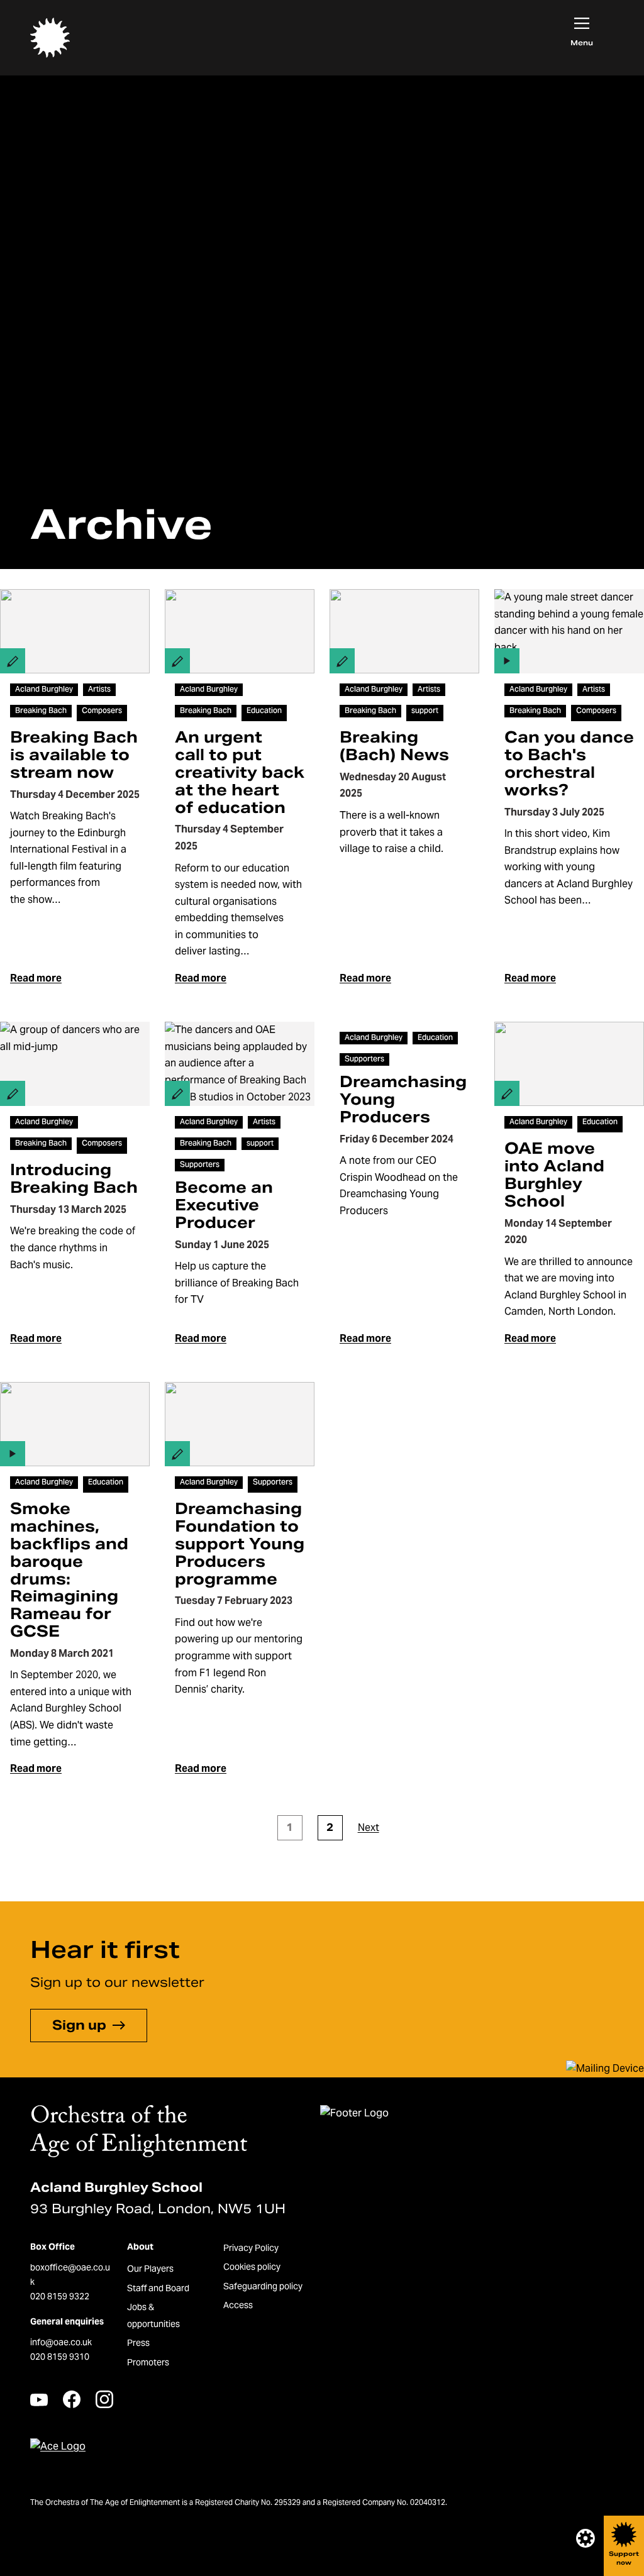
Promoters (148, 2362)
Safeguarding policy (263, 2286)
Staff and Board (158, 2288)
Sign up (79, 2025)
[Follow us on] (39, 2400)
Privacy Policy (251, 2248)
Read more (36, 978)
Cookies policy (252, 2267)
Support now (624, 2558)
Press (138, 2343)
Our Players (150, 2269)
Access (238, 2305)
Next (369, 1827)
